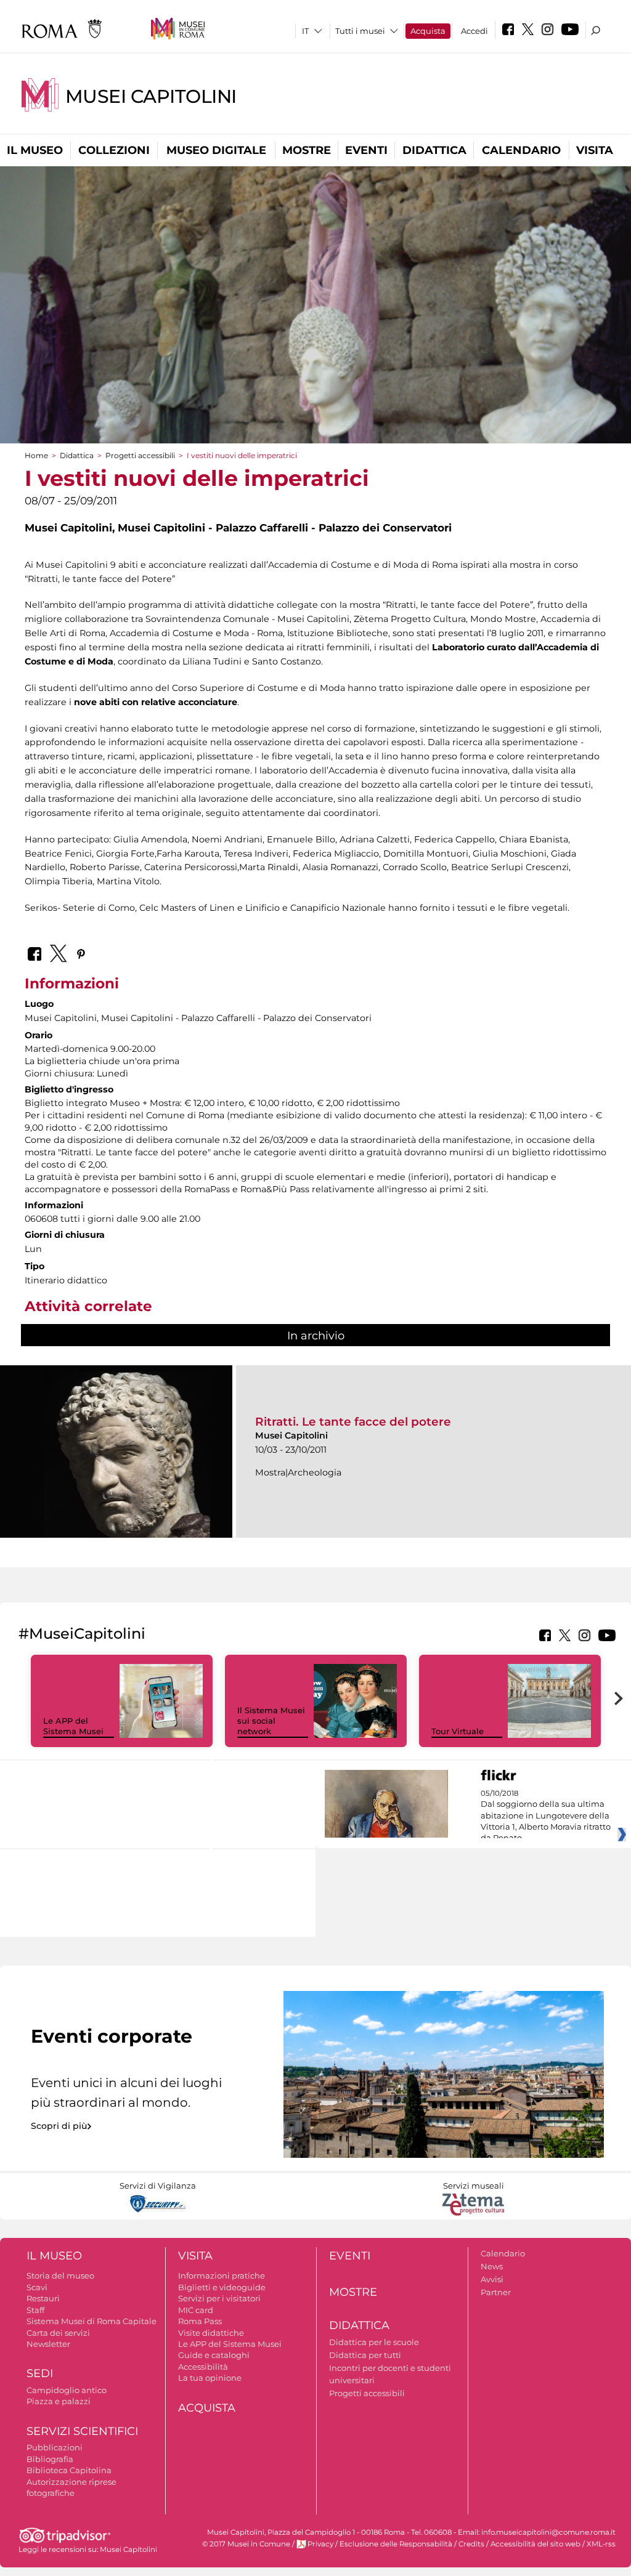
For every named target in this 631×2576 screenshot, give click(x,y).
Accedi (474, 31)
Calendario (521, 150)
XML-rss (601, 2544)
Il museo (35, 150)
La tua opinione (210, 2378)
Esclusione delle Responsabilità (396, 2544)
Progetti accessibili (140, 455)
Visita (595, 150)
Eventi (366, 150)
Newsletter (48, 2344)
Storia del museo (60, 2275)
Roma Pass (200, 2321)
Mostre (307, 150)
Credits (471, 2544)
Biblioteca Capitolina (69, 2470)
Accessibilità (203, 2367)
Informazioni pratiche (222, 2275)
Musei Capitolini (151, 96)
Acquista (428, 31)
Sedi (40, 2373)
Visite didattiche (211, 2333)
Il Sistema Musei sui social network (271, 1721)
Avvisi (492, 2279)
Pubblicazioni (55, 2447)
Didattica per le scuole (374, 2342)
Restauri (43, 2298)
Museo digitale (216, 150)
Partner (496, 2292)
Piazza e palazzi (59, 2401)
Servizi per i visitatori (219, 2298)
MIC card (196, 2310)
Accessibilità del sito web (535, 2544)
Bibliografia (50, 2459)
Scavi (37, 2287)
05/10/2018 (546, 1816)
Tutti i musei (360, 31)
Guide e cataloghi (214, 2355)
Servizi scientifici (82, 2431)
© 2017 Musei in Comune (246, 2544)
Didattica (434, 150)
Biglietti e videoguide (222, 2287)
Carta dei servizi (58, 2333)
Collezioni (114, 150)
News (492, 2266)
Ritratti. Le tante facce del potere (353, 1422)
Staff (35, 2310)
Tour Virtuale (458, 1731)
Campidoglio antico (67, 2390)
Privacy (320, 2544)
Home (36, 455)
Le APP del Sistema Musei (73, 1726)
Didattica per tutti (365, 2355)
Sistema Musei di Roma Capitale (92, 2321)
